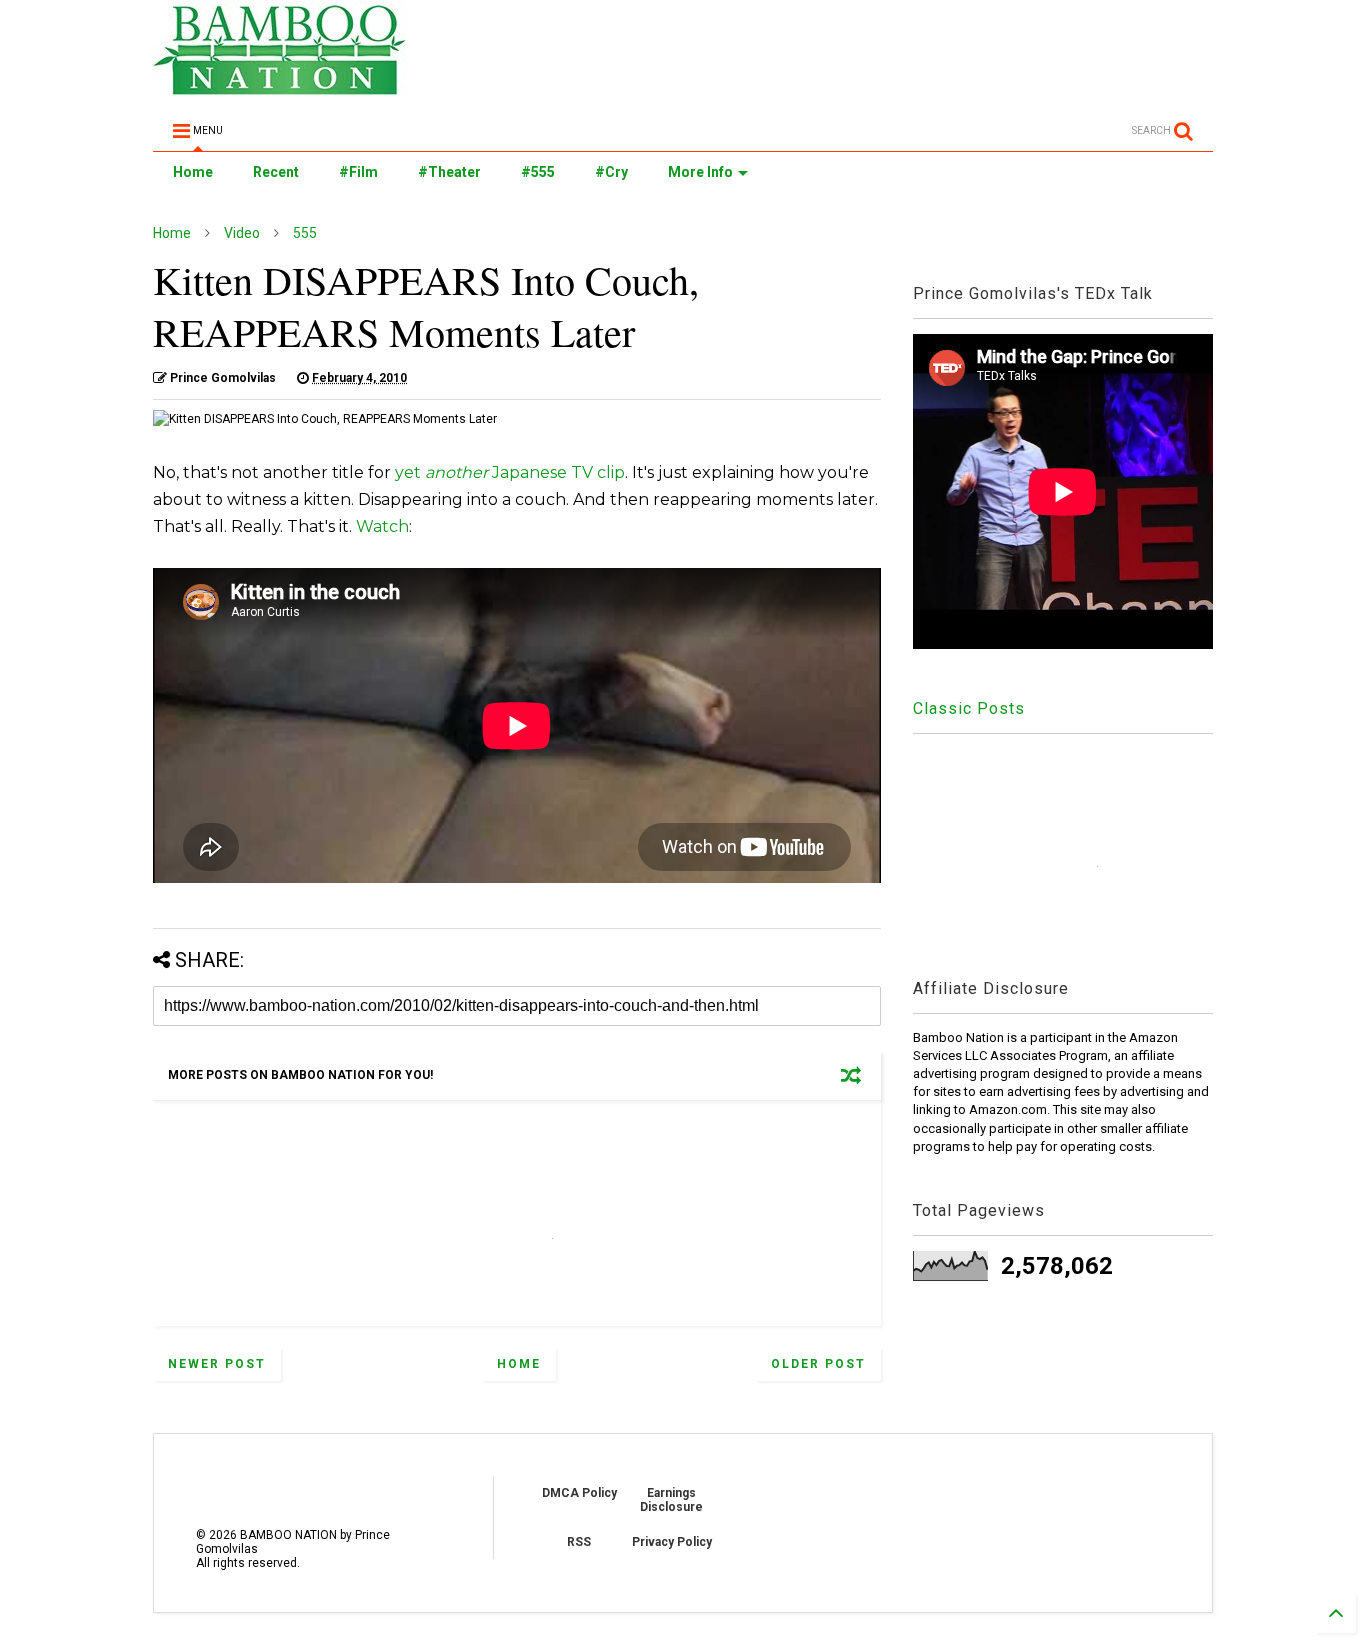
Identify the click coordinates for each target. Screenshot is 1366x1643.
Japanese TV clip (558, 472)
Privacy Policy (672, 1542)
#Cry (611, 172)
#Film (358, 172)
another (458, 472)
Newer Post (217, 1364)
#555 (538, 172)
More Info (700, 172)
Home (193, 172)
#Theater (449, 172)
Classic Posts (969, 708)
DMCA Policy (579, 1493)
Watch (382, 526)
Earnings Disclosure (671, 1500)
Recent (276, 172)
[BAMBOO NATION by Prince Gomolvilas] (279, 86)
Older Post (818, 1364)
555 (305, 233)
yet (410, 472)
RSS (579, 1542)
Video (242, 233)
